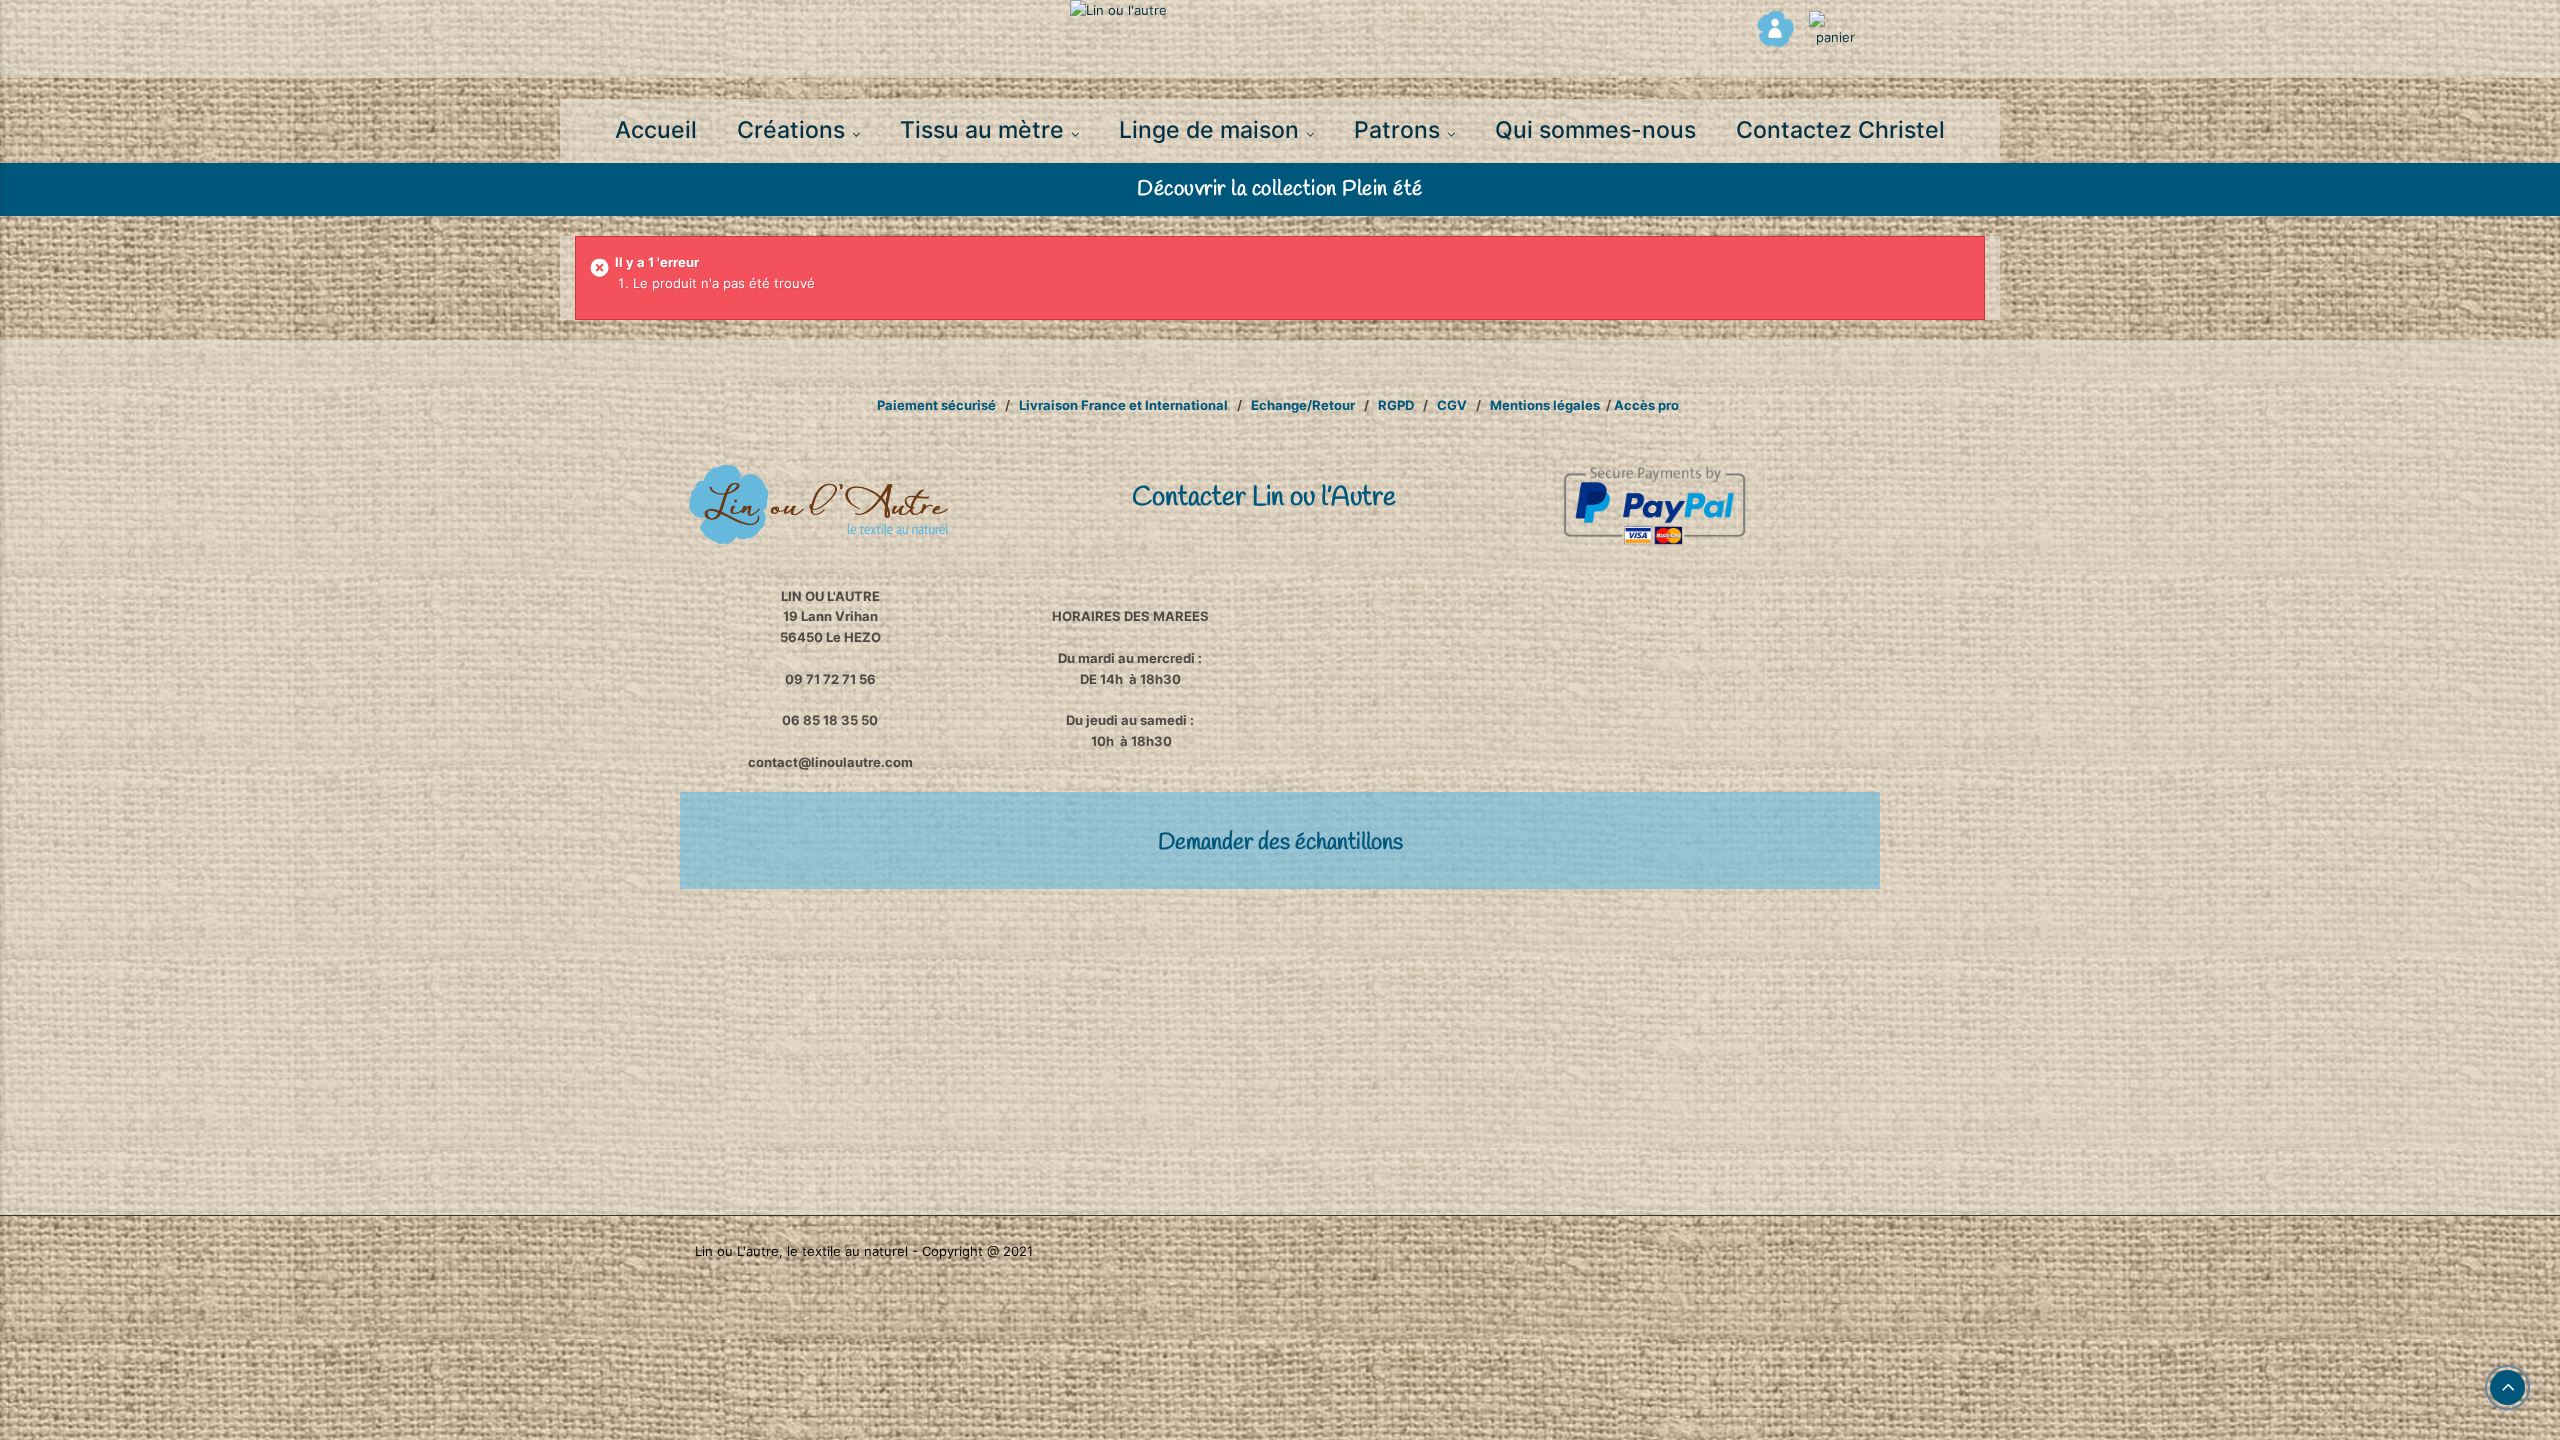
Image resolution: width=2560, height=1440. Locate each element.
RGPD (1396, 405)
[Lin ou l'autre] (1280, 10)
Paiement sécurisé (936, 405)
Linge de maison (1212, 130)
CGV (1452, 405)
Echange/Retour (1301, 405)
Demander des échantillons (1280, 843)
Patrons (1400, 130)
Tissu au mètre (985, 130)
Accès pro (1646, 405)
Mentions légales (1545, 405)
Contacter (1264, 498)
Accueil (656, 130)
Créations (794, 130)
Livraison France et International (1123, 405)
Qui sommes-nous (1595, 130)
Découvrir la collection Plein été (1280, 189)
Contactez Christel (1840, 130)
